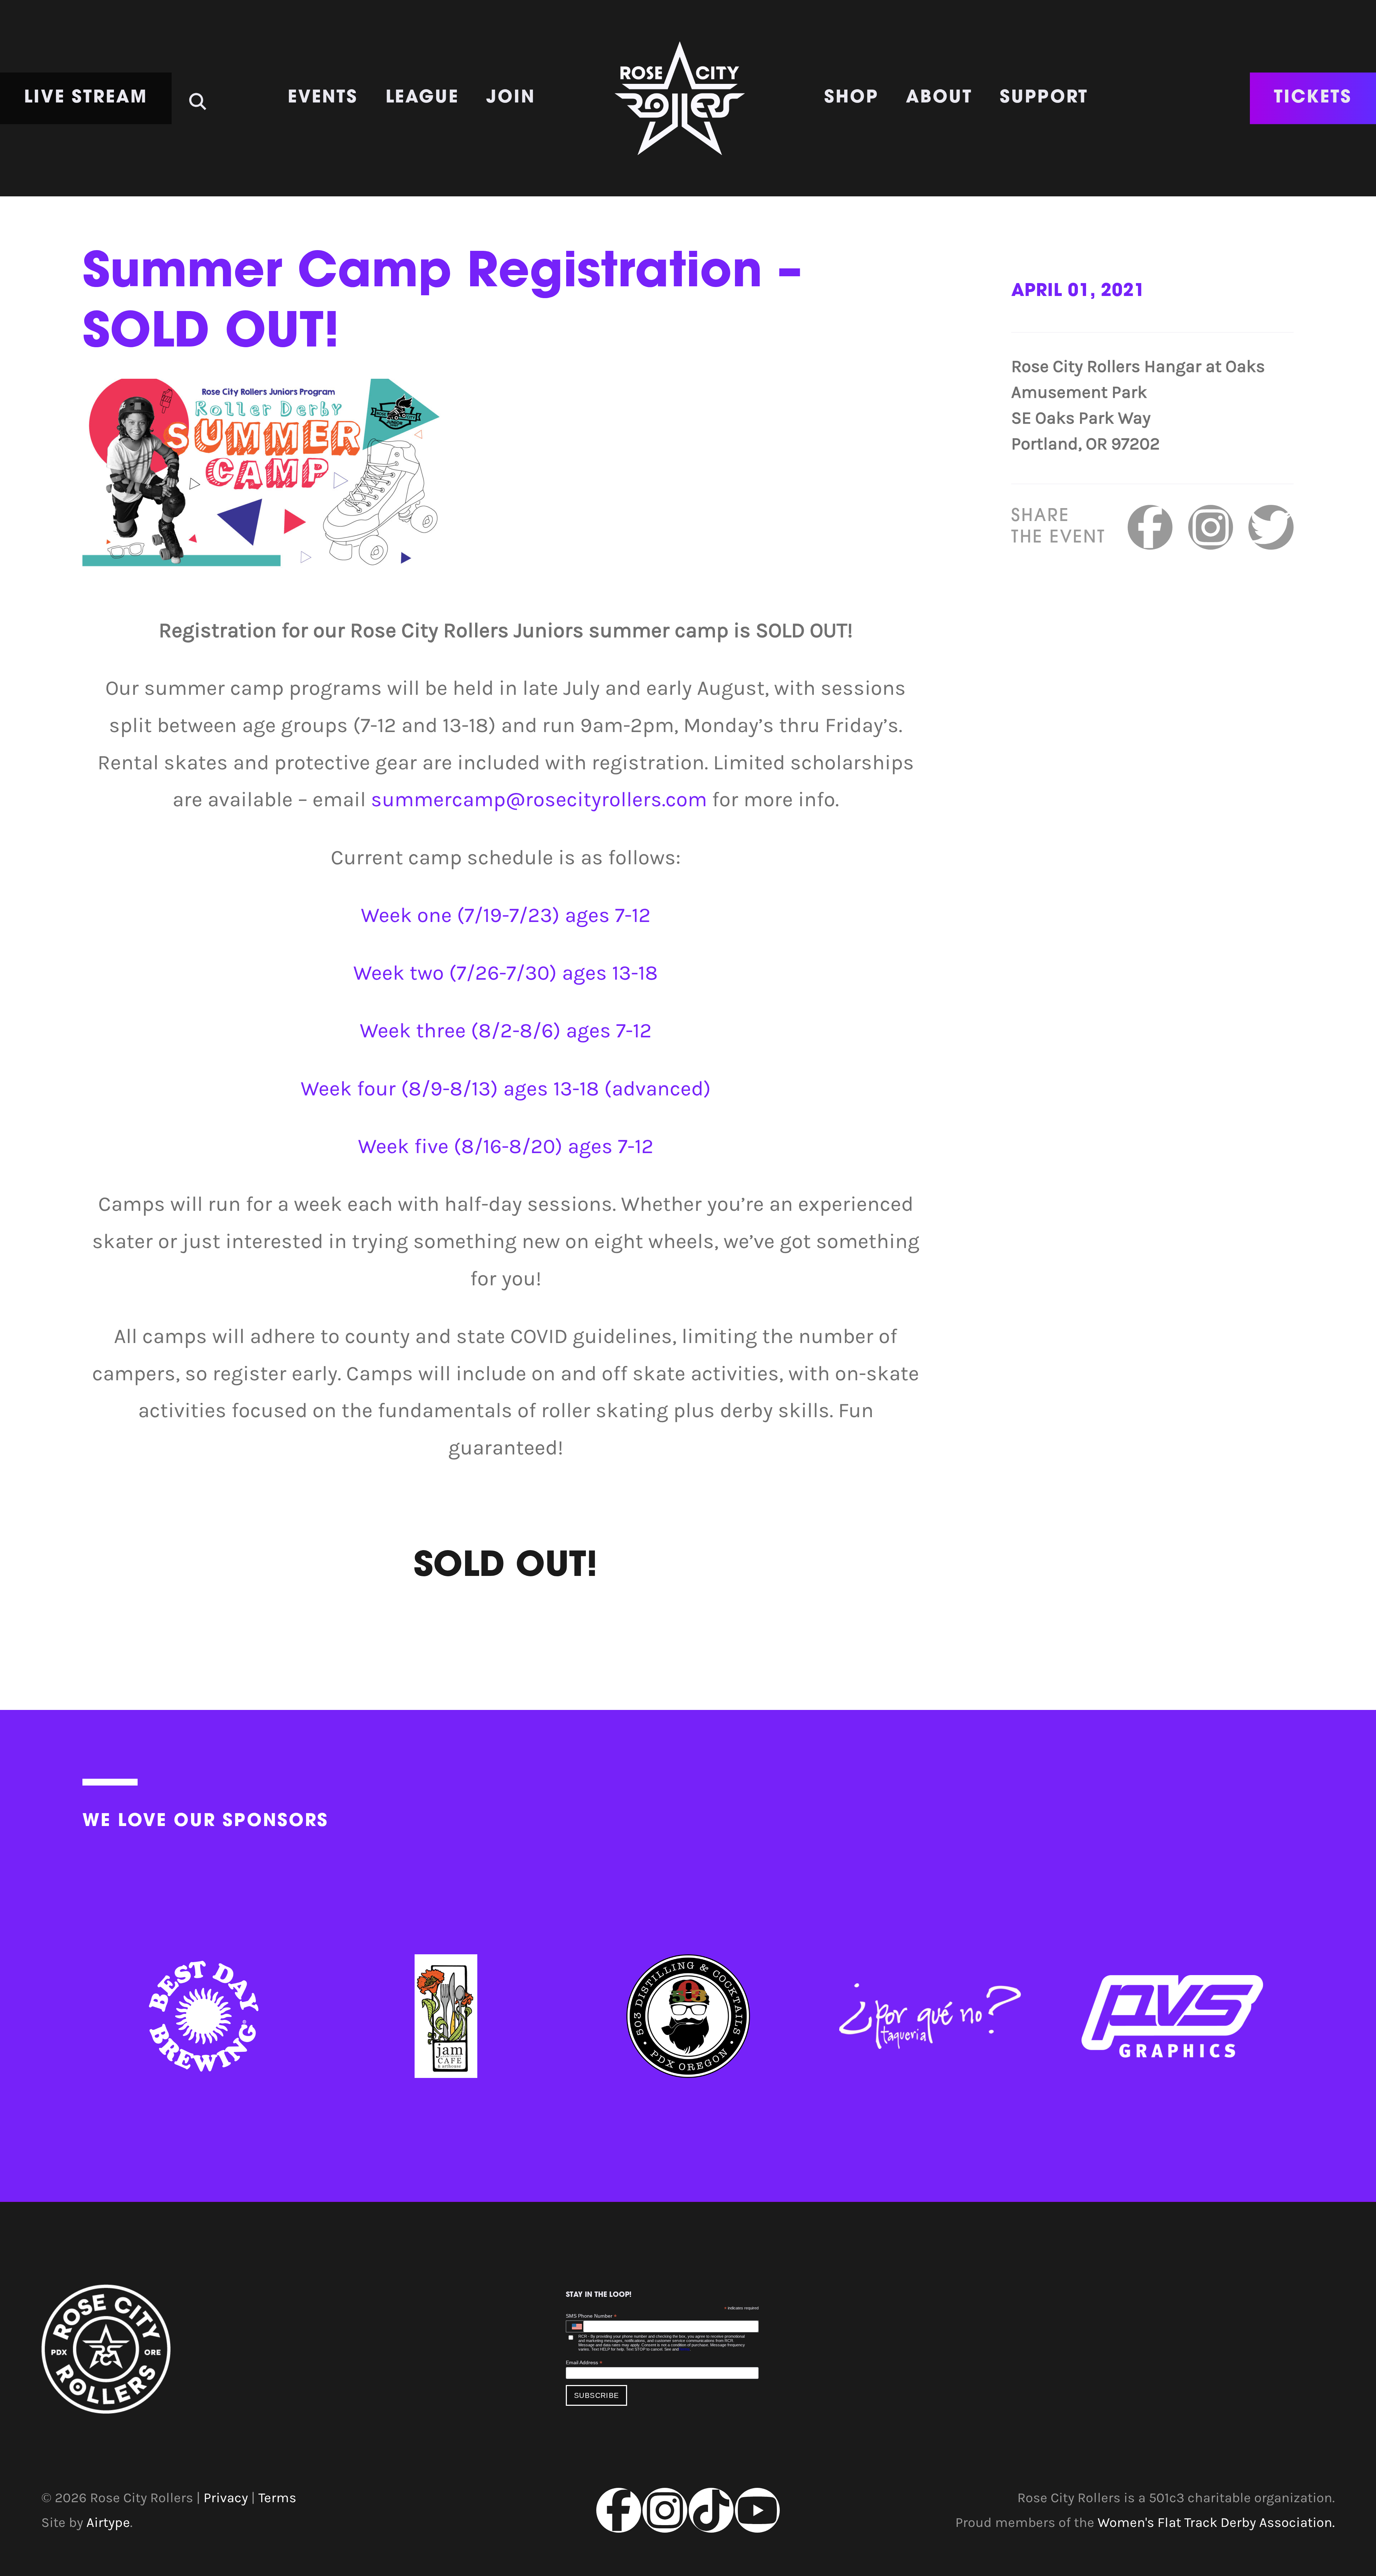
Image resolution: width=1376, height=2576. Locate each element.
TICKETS (1313, 98)
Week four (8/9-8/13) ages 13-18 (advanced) (506, 1089)
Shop (851, 98)
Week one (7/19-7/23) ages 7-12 (506, 915)
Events (323, 98)
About (939, 98)
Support (1044, 98)
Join (511, 98)
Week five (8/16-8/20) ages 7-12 (506, 1146)
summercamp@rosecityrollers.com (539, 799)
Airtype (108, 2522)
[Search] (198, 95)
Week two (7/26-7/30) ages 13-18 (506, 973)
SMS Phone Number (591, 2316)
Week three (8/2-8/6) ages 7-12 (506, 1031)
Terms (684, 2349)
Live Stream (86, 98)
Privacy (226, 2498)
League (422, 98)
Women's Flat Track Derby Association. (1216, 2522)
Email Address (584, 2363)
